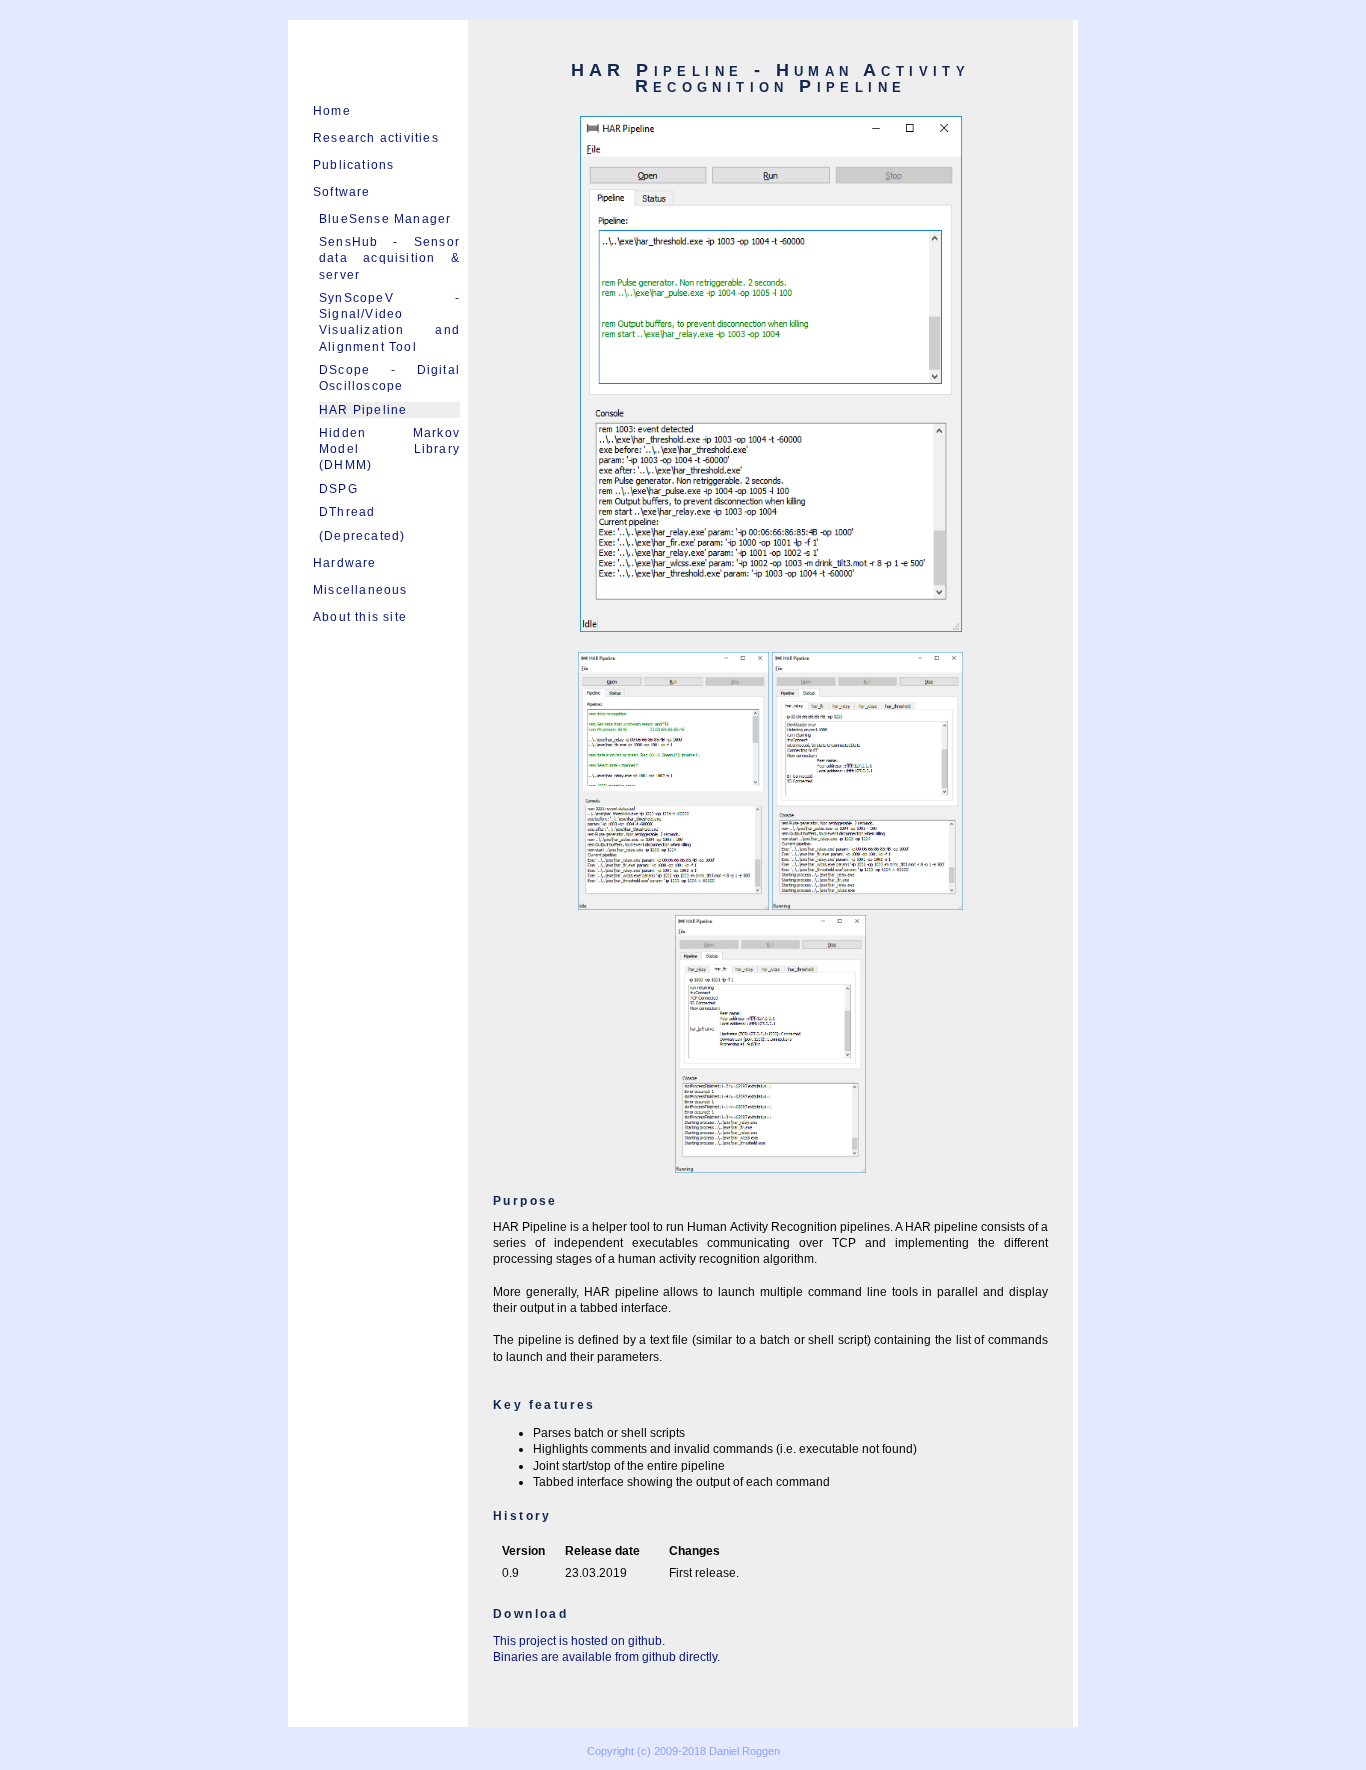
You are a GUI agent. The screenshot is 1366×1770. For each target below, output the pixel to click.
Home (332, 111)
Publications (353, 165)
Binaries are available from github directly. (606, 1657)
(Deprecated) (362, 536)
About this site (360, 617)
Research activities (376, 138)
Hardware (345, 563)
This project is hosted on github (577, 1641)
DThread (347, 512)
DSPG (338, 489)
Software (342, 192)
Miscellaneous (360, 590)
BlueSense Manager (385, 219)
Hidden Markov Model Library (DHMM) (389, 449)
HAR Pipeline (363, 410)
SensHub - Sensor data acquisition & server (389, 258)
